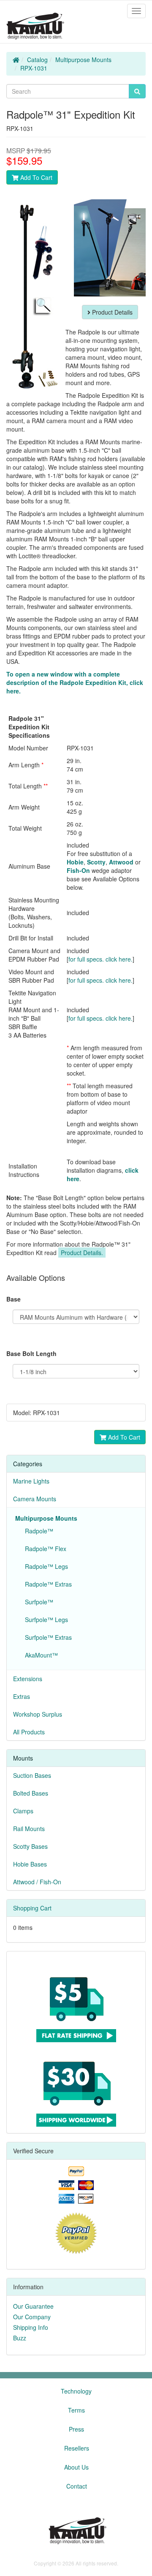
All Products (29, 1732)
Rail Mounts (29, 1829)
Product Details (111, 312)
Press (76, 2429)
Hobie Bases (30, 1864)
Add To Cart (35, 177)
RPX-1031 (34, 68)
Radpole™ (37, 1531)
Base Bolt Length (31, 1353)
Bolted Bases (31, 1793)
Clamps (23, 1811)
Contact (77, 2486)
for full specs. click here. (100, 959)
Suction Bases (32, 1775)
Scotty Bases (30, 1846)
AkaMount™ (40, 1655)
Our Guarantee (33, 2306)
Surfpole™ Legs (45, 1620)
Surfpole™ (37, 1602)
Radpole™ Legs (45, 1566)
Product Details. (82, 1253)
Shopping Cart (32, 1908)
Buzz (20, 2338)
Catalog (37, 60)
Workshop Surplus (38, 1714)
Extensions (28, 1679)
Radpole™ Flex (44, 1549)
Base (14, 1299)
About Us (76, 2467)
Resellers (77, 2448)
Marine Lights (31, 1481)
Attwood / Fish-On (37, 1882)
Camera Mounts (35, 1499)
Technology (76, 2391)
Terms (76, 2410)
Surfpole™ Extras (47, 1637)
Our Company (32, 2317)
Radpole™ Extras (47, 1584)
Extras (22, 1696)
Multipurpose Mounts (83, 60)
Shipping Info (31, 2327)
